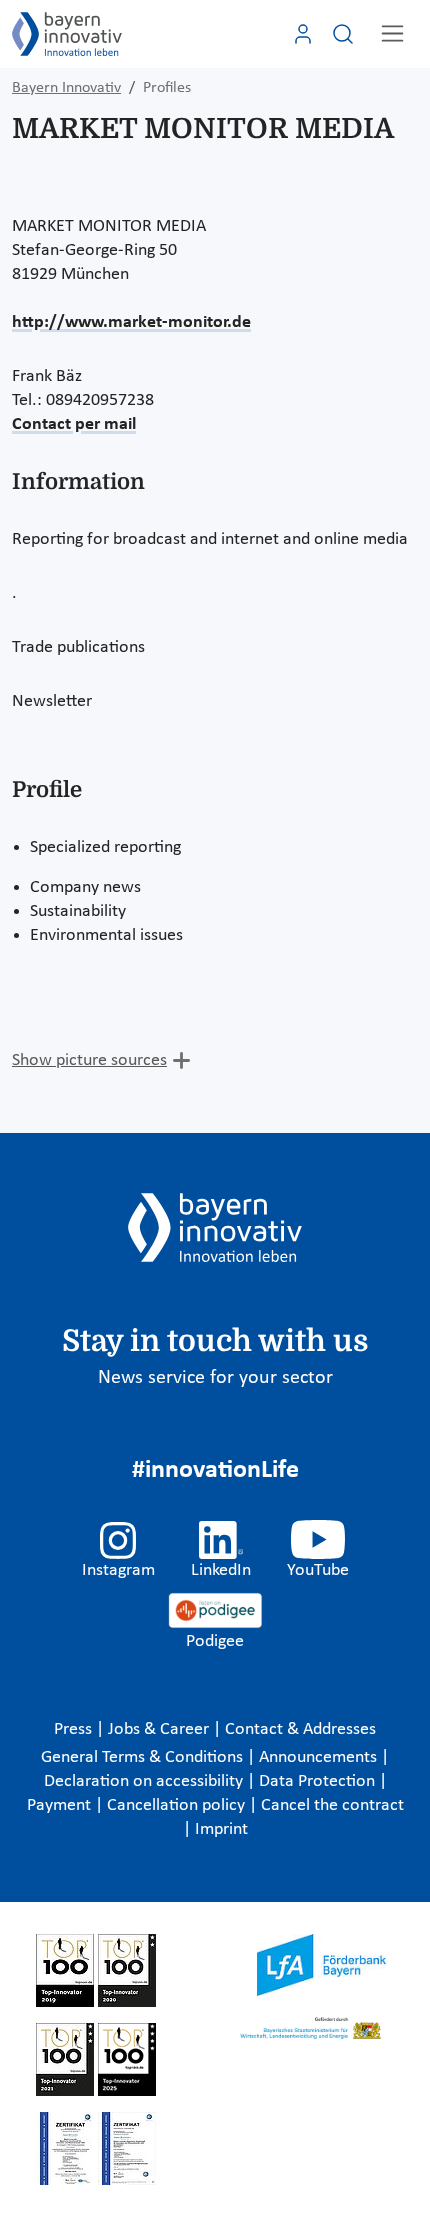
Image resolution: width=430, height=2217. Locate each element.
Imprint (221, 1829)
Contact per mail (74, 424)
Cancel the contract (332, 1805)
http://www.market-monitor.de (131, 322)
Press (75, 1729)
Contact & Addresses (300, 1729)
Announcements (320, 1757)
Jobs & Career (160, 1729)
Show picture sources (89, 1060)
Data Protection (319, 1781)
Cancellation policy (178, 1805)
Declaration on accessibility (145, 1781)
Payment (61, 1805)
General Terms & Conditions (144, 1757)
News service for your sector (215, 1378)
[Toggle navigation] (392, 33)
